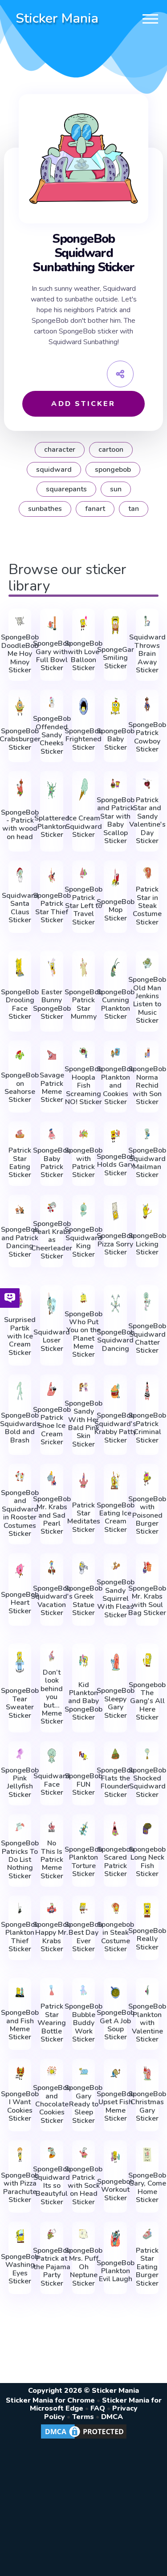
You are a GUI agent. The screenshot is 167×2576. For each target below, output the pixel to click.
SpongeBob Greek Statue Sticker (83, 1601)
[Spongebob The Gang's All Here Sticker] (147, 1660)
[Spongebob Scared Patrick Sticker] (115, 1829)
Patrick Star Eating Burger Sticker (147, 2267)
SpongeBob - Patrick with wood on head (20, 825)
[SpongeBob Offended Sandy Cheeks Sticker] (52, 702)
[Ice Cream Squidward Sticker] (84, 790)
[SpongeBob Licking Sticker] (147, 1211)
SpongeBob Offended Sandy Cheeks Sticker (52, 735)
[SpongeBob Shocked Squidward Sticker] (147, 1754)
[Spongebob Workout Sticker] (115, 2157)
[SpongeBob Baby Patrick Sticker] (52, 1134)
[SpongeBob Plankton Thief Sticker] (20, 1908)
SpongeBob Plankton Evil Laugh (116, 2271)
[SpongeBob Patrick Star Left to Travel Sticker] (84, 873)
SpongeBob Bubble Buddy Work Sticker (83, 2023)
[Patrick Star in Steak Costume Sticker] (147, 873)
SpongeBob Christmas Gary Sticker (147, 2106)
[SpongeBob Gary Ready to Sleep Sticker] (84, 2071)
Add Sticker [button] (83, 404)
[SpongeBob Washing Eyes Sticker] (20, 2236)
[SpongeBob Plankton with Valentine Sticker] (147, 1990)
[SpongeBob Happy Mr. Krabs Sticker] (52, 1908)
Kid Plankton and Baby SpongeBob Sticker (83, 1701)
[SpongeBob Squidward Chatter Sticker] (147, 1302)
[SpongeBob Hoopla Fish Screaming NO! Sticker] (84, 1053)
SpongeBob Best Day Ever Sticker (83, 1937)
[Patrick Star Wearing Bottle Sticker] (52, 1990)
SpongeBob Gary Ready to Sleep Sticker (83, 2104)
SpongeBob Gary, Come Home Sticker (147, 2188)
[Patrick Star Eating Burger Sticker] (147, 2234)
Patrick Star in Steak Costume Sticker (147, 906)
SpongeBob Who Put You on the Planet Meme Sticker (83, 1334)
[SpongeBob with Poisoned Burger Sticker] (147, 1478)
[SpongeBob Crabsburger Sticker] (20, 706)
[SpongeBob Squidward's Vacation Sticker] (52, 1568)
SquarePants (66, 489)
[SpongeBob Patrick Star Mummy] (84, 967)
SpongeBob (113, 470)
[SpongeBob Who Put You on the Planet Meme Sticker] (84, 1298)
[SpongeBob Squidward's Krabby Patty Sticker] (115, 1391)
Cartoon (111, 450)
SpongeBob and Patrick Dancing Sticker (20, 1242)
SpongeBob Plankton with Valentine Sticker (147, 2023)
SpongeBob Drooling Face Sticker (20, 1005)
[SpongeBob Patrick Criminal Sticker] (147, 1391)
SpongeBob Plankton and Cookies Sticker (116, 1085)
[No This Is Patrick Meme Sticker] (52, 1827)
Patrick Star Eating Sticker (20, 1163)
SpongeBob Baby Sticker (116, 739)
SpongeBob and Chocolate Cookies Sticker (52, 2104)
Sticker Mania (57, 18)
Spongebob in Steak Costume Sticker (116, 1937)
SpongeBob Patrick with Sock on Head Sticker (83, 2186)
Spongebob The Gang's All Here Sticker (147, 1701)
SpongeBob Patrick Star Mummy (83, 1005)
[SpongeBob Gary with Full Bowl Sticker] (52, 623)
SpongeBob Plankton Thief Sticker (20, 1937)
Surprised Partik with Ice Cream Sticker (20, 1336)
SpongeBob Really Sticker (147, 1939)
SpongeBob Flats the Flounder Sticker (116, 1783)
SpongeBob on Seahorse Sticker (20, 1088)
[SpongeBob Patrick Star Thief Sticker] (52, 875)
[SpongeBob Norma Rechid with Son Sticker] (147, 1053)
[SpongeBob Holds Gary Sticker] (115, 1136)
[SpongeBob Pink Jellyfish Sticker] (20, 1754)
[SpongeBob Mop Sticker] (115, 877)
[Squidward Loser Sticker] (52, 1304)
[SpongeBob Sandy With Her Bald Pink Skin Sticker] (84, 1387)
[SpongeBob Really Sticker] (147, 1910)
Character (60, 450)
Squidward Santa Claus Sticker (20, 908)
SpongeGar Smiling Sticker (116, 658)
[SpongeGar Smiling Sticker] (115, 625)
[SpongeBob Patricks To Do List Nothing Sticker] (20, 1827)
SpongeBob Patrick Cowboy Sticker (147, 737)
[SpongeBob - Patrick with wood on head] (20, 788)
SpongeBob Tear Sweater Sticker (20, 1703)
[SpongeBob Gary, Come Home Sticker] (147, 2155)
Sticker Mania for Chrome (50, 2400)
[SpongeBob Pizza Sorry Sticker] (115, 1211)
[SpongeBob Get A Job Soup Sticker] (115, 1992)
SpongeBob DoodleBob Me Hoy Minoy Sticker (20, 654)
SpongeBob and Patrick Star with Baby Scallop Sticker (116, 820)
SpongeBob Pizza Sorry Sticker (116, 1244)
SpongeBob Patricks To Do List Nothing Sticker (20, 1860)
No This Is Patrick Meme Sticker (52, 1860)
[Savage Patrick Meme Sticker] (52, 1055)
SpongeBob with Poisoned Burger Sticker (147, 1515)
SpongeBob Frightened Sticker (83, 739)
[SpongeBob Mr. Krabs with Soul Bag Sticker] (147, 1568)
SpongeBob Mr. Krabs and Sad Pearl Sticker (52, 1515)
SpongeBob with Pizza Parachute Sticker (20, 2188)
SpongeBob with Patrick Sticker (83, 1163)
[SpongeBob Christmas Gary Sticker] (147, 2073)
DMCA (112, 2417)
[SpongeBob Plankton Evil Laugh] (115, 2238)
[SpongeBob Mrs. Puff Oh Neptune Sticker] (84, 2234)
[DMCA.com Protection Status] (84, 2438)
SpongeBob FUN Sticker (83, 1784)
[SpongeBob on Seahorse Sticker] (20, 1055)
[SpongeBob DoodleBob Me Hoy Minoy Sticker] (20, 621)
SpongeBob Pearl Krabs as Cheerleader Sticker (52, 1240)
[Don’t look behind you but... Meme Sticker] (52, 1656)
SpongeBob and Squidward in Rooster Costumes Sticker (20, 1513)
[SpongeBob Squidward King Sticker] (84, 1209)
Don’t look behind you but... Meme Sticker (52, 1697)
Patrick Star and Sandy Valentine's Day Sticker (147, 820)
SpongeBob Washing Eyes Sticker (20, 2269)
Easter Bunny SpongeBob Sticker (52, 1005)
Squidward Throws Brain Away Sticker (147, 654)
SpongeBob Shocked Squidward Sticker (147, 1783)
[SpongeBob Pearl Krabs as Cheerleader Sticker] (52, 1207)
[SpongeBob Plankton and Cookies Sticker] (115, 1053)
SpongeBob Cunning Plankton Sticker (116, 1005)
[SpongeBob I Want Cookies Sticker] (20, 2073)
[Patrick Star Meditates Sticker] (84, 1480)
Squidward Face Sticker (52, 1784)
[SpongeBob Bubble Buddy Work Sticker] (84, 1990)
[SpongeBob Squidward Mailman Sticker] (147, 1134)
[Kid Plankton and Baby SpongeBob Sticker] (84, 1660)
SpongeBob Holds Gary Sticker (116, 1165)
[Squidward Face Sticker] (52, 1756)
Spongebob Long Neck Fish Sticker (147, 1862)
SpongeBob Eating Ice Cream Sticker (116, 1518)
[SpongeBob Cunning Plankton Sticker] (115, 967)
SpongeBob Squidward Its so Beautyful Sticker (52, 2186)
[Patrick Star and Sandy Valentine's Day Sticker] (147, 784)
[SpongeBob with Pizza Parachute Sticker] (20, 2155)
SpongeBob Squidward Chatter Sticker (147, 1338)
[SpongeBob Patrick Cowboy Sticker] (147, 704)
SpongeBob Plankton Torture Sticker (83, 1862)
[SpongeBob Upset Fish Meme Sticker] (115, 2073)
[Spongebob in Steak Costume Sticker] (115, 1908)
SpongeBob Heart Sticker (20, 1603)
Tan (134, 509)
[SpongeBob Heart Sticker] (20, 1570)
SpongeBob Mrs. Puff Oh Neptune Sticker (83, 2267)
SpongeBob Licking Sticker (147, 1244)
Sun (116, 489)
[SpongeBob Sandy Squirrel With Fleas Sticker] (115, 1566)
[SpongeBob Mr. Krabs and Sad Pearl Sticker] (52, 1478)
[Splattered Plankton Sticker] (52, 790)
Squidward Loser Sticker (52, 1340)
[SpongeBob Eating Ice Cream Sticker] (115, 1480)
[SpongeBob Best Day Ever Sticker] (84, 1908)
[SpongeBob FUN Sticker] (84, 1756)
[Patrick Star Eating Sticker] (20, 1134)
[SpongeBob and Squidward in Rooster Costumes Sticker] (20, 1476)
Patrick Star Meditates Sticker (84, 1518)
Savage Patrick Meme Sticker (52, 1088)
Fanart (95, 509)
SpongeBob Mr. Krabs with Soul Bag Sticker (147, 1601)
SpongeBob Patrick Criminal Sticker (147, 1428)
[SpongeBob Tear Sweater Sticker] (20, 1662)
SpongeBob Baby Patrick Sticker (52, 1163)
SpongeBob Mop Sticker (116, 910)
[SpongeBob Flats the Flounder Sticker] (115, 1754)
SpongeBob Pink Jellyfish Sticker (20, 1783)
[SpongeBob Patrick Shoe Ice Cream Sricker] (52, 1389)
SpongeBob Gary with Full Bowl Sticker (52, 656)
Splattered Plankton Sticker (52, 826)
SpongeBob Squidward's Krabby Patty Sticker (115, 1428)
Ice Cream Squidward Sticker (84, 826)
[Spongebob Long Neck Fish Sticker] (147, 1829)
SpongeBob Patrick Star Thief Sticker (52, 908)
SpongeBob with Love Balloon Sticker (83, 656)
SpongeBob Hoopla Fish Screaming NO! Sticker (83, 1085)
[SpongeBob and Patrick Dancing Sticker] (20, 1209)
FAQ (98, 2408)
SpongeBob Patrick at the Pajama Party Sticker (52, 2267)
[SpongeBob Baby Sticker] (115, 706)
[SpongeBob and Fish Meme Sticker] (20, 1992)
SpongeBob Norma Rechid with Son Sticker (147, 1085)
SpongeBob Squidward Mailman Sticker (147, 1163)
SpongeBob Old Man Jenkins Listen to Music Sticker (147, 1000)
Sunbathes (45, 509)
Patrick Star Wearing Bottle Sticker (52, 2023)
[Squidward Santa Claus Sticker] (20, 875)
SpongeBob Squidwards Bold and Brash (20, 1428)
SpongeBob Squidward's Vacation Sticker (52, 1601)
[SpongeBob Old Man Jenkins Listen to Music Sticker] (147, 963)
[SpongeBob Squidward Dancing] (115, 1304)
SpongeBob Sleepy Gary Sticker (116, 1703)
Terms (83, 2417)
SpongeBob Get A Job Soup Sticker (116, 2025)
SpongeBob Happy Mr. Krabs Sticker (52, 1937)
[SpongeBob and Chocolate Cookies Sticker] (52, 2071)
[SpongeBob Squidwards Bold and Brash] (20, 1391)
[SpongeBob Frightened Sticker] (84, 706)
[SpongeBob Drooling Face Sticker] (20, 967)
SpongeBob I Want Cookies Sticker (20, 2106)
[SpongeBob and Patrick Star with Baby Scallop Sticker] (115, 784)
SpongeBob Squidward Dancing (116, 1340)
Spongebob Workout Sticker (116, 2190)
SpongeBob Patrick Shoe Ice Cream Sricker (52, 1426)
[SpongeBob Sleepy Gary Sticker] (115, 1662)
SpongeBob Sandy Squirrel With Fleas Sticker (116, 1599)
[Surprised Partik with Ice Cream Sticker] (20, 1300)
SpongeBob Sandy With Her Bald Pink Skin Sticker (83, 1424)
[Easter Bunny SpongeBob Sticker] (52, 967)
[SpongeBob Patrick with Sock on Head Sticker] (84, 2153)
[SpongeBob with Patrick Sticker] (84, 1134)
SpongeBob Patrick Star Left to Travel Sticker (83, 906)
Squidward (54, 470)
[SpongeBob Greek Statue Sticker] (84, 1568)
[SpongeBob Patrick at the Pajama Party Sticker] (52, 2234)
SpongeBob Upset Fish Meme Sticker (116, 2106)
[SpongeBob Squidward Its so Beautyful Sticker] (52, 2153)
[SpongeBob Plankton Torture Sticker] (84, 1829)
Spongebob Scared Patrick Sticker (116, 1862)
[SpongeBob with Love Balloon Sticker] (84, 623)
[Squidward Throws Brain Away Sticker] (147, 621)
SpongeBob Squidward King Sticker (83, 1242)
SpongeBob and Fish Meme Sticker (20, 2025)
